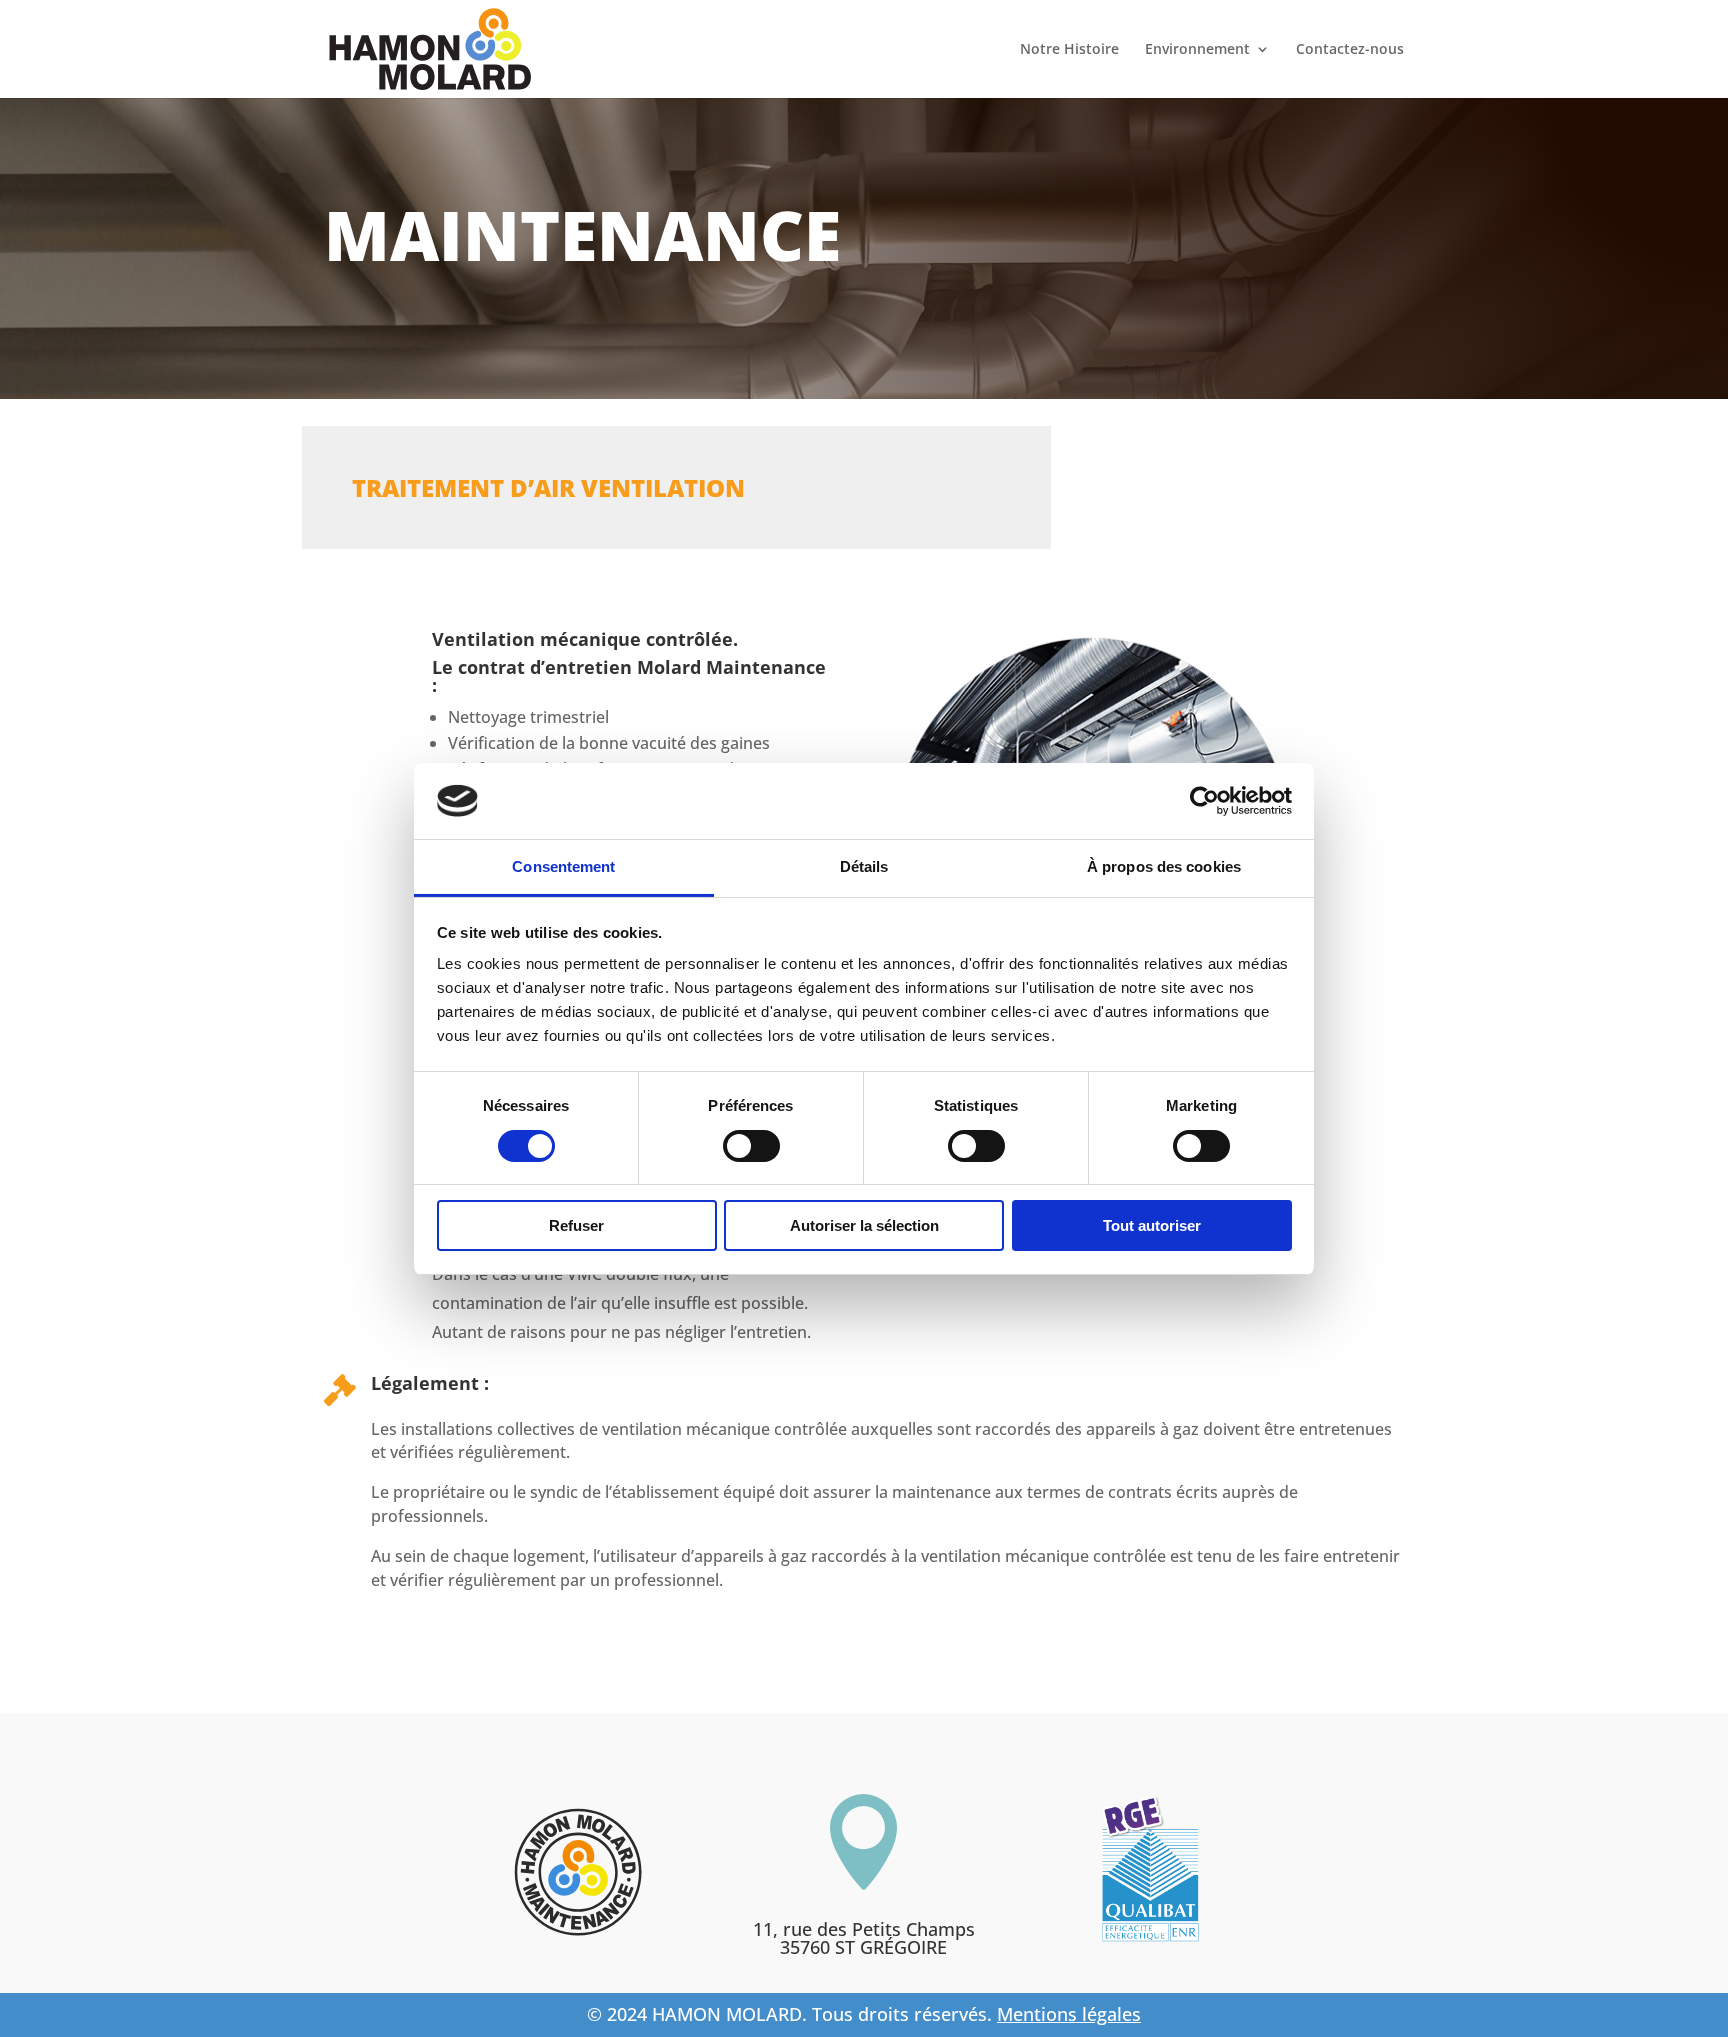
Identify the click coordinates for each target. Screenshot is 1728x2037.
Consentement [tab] (563, 866)
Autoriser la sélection (864, 1225)
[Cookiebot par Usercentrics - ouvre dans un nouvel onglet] (1204, 801)
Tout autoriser (1152, 1225)
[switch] (751, 1146)
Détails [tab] (864, 866)
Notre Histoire (1069, 50)
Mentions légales (1069, 2014)
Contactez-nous (1350, 50)
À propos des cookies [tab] (1164, 866)
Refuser (576, 1225)
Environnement (1197, 50)
